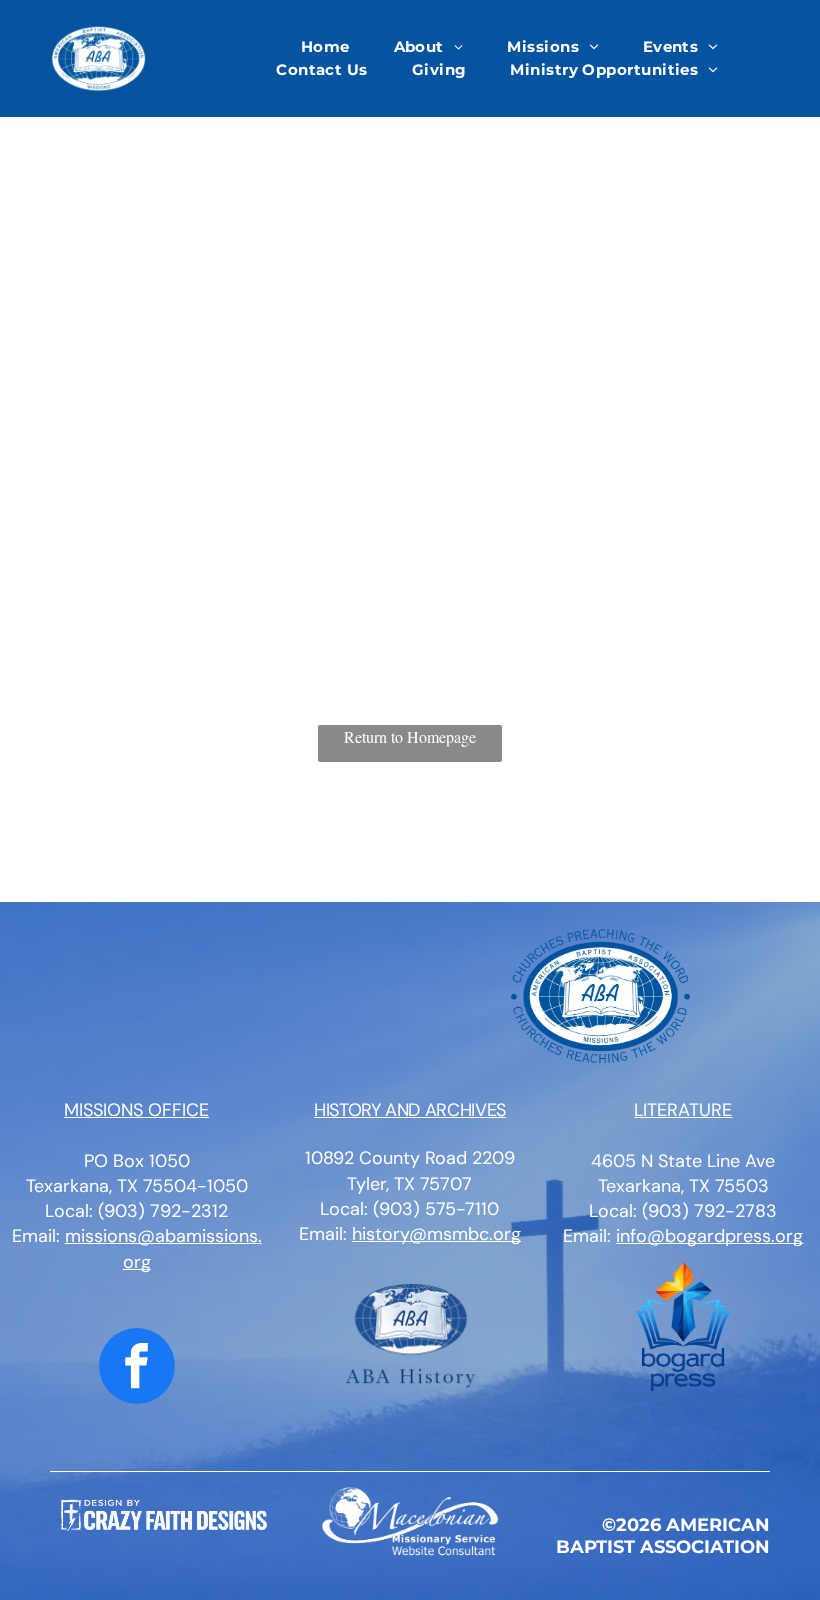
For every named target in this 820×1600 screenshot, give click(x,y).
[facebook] (137, 1368)
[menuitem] (325, 47)
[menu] (776, 67)
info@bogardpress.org (709, 1236)
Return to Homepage (410, 736)
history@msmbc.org (436, 1234)
